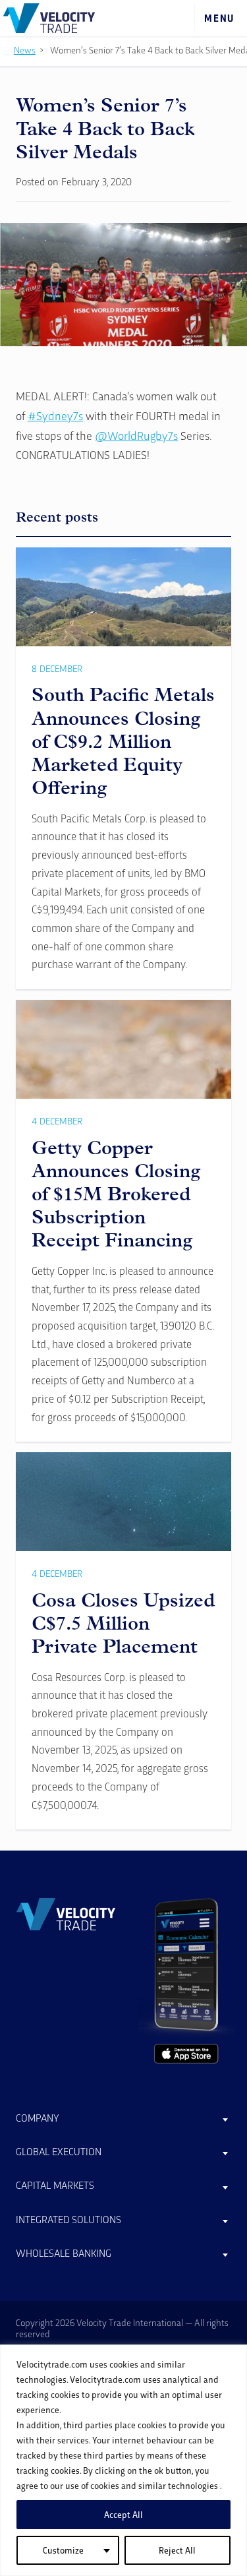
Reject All (177, 2550)
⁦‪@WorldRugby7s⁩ (136, 435)
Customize (63, 2550)
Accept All (123, 2514)
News (25, 50)
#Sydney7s (55, 415)
